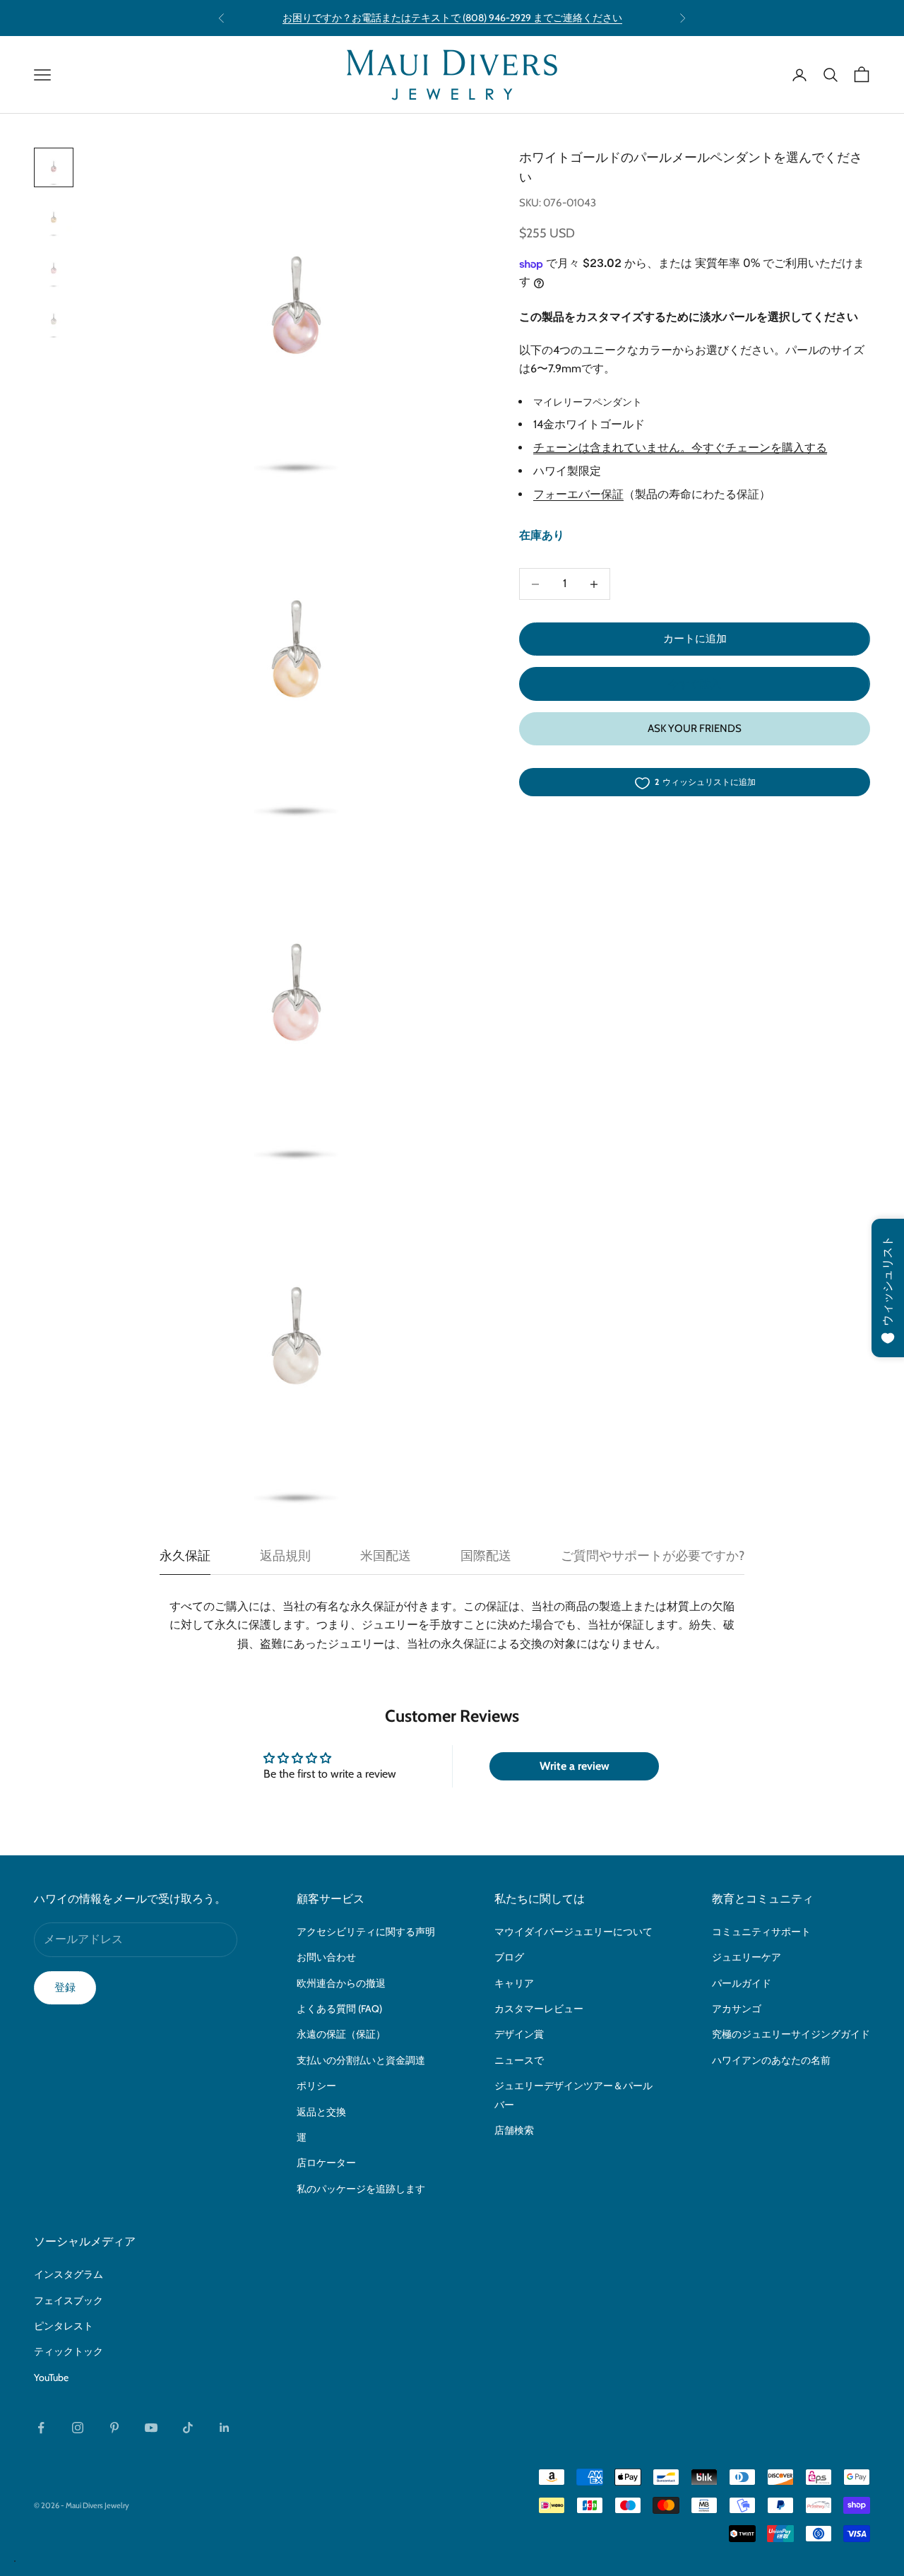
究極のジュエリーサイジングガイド (791, 2034)
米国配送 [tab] (386, 1556)
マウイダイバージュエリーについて (573, 1932)
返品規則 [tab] (285, 1556)
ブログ (509, 1957)
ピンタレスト (64, 2326)
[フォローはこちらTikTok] (188, 2428)
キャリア (514, 1983)
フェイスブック (69, 2300)
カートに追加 (695, 639)
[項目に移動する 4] (54, 320)
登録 (65, 1987)
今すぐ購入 (695, 684)
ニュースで (519, 2060)
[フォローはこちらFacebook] (41, 2428)
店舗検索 (514, 2130)
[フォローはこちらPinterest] (114, 2428)
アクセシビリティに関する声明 (366, 1932)
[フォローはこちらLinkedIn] (225, 2428)
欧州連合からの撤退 (341, 1983)
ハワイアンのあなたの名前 (771, 2060)
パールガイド (742, 1983)
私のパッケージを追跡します (361, 2189)
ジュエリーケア (747, 1957)
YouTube (51, 2377)
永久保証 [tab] (185, 1556)
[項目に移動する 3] (54, 269)
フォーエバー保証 (578, 494)
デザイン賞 (519, 2034)
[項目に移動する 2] (54, 218)
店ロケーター (326, 2163)
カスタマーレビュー (539, 2009)
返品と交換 (321, 2112)
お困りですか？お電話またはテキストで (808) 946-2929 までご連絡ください (452, 18)
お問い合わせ (326, 1957)
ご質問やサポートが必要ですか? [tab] (653, 1556)
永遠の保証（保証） (341, 2034)
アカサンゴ (737, 2009)
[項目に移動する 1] (54, 167)
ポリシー (316, 2086)
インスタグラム (69, 2274)
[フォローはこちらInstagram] (78, 2428)
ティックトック (69, 2351)
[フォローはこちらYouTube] (151, 2428)
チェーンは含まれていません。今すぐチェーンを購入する (680, 448)
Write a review (575, 1766)
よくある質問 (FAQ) (339, 2009)
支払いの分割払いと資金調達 (361, 2060)
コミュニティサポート (761, 1932)
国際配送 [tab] (486, 1556)
